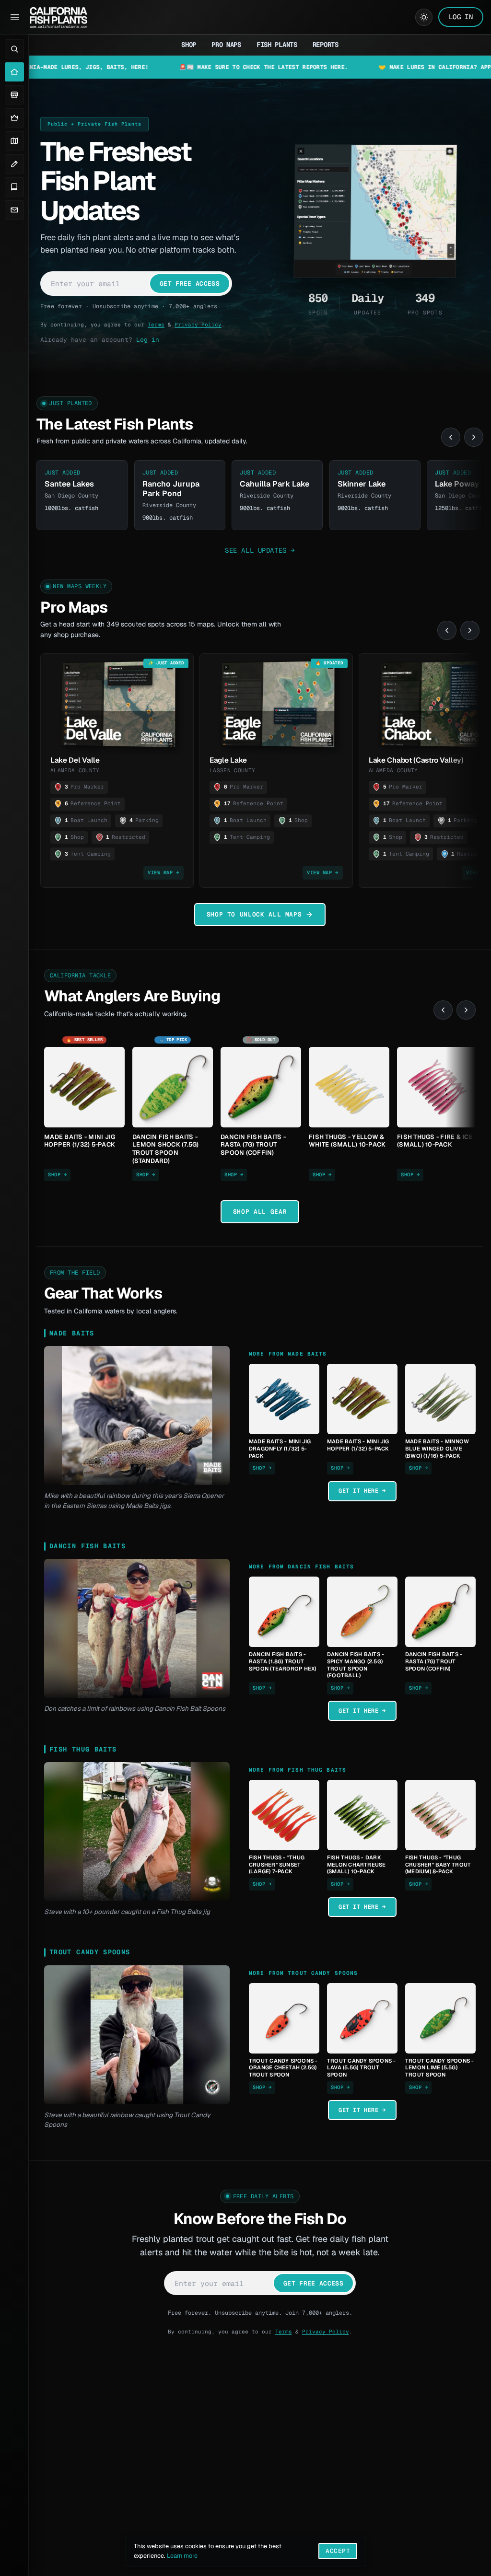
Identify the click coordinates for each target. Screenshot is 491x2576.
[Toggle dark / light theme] (424, 17)
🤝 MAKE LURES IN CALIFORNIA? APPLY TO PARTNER (385, 67)
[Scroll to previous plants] (451, 437)
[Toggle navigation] (15, 17)
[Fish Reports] (14, 164)
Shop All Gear (260, 1212)
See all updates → (260, 550)
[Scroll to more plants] (474, 437)
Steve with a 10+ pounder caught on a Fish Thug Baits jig (127, 1912)
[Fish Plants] (14, 141)
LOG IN (461, 17)
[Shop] (14, 95)
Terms (156, 325)
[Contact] (14, 210)
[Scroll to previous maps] (447, 630)
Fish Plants (277, 45)
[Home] (14, 72)
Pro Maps (226, 45)
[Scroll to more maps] (470, 630)
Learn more (182, 2556)
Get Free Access (190, 284)
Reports (326, 45)
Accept (338, 2551)
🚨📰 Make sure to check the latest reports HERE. (191, 67)
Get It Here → (362, 1491)
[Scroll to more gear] (466, 1010)
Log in (148, 340)
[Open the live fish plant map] (375, 211)
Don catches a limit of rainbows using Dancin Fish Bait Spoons (135, 1708)
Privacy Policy (198, 325)
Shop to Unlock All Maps (254, 914)
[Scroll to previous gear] (443, 1010)
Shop (189, 45)
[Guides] (14, 187)
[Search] (14, 49)
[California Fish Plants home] (58, 17)
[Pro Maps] (14, 118)
